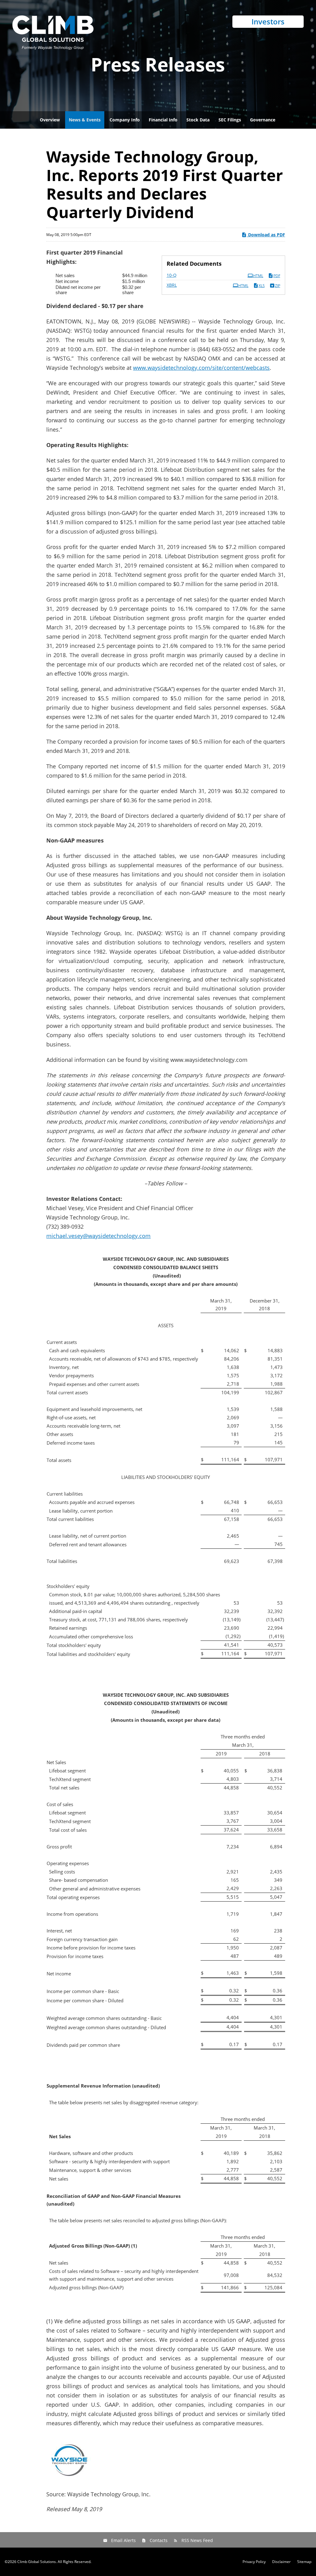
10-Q (172, 275)
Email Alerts (123, 2540)
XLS (262, 286)
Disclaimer (281, 2562)
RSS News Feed (197, 2540)
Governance (263, 120)
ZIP (278, 286)
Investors (268, 21)
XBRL (172, 285)
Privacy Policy (254, 2562)
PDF (277, 276)
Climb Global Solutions (37, 2562)
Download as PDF (266, 235)
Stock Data (198, 120)
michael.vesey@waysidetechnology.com (98, 1236)
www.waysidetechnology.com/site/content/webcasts (201, 368)
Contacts (159, 2540)
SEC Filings (230, 120)
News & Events (85, 120)
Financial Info (163, 120)
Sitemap (304, 2562)
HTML (258, 276)
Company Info (125, 120)
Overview (50, 120)
